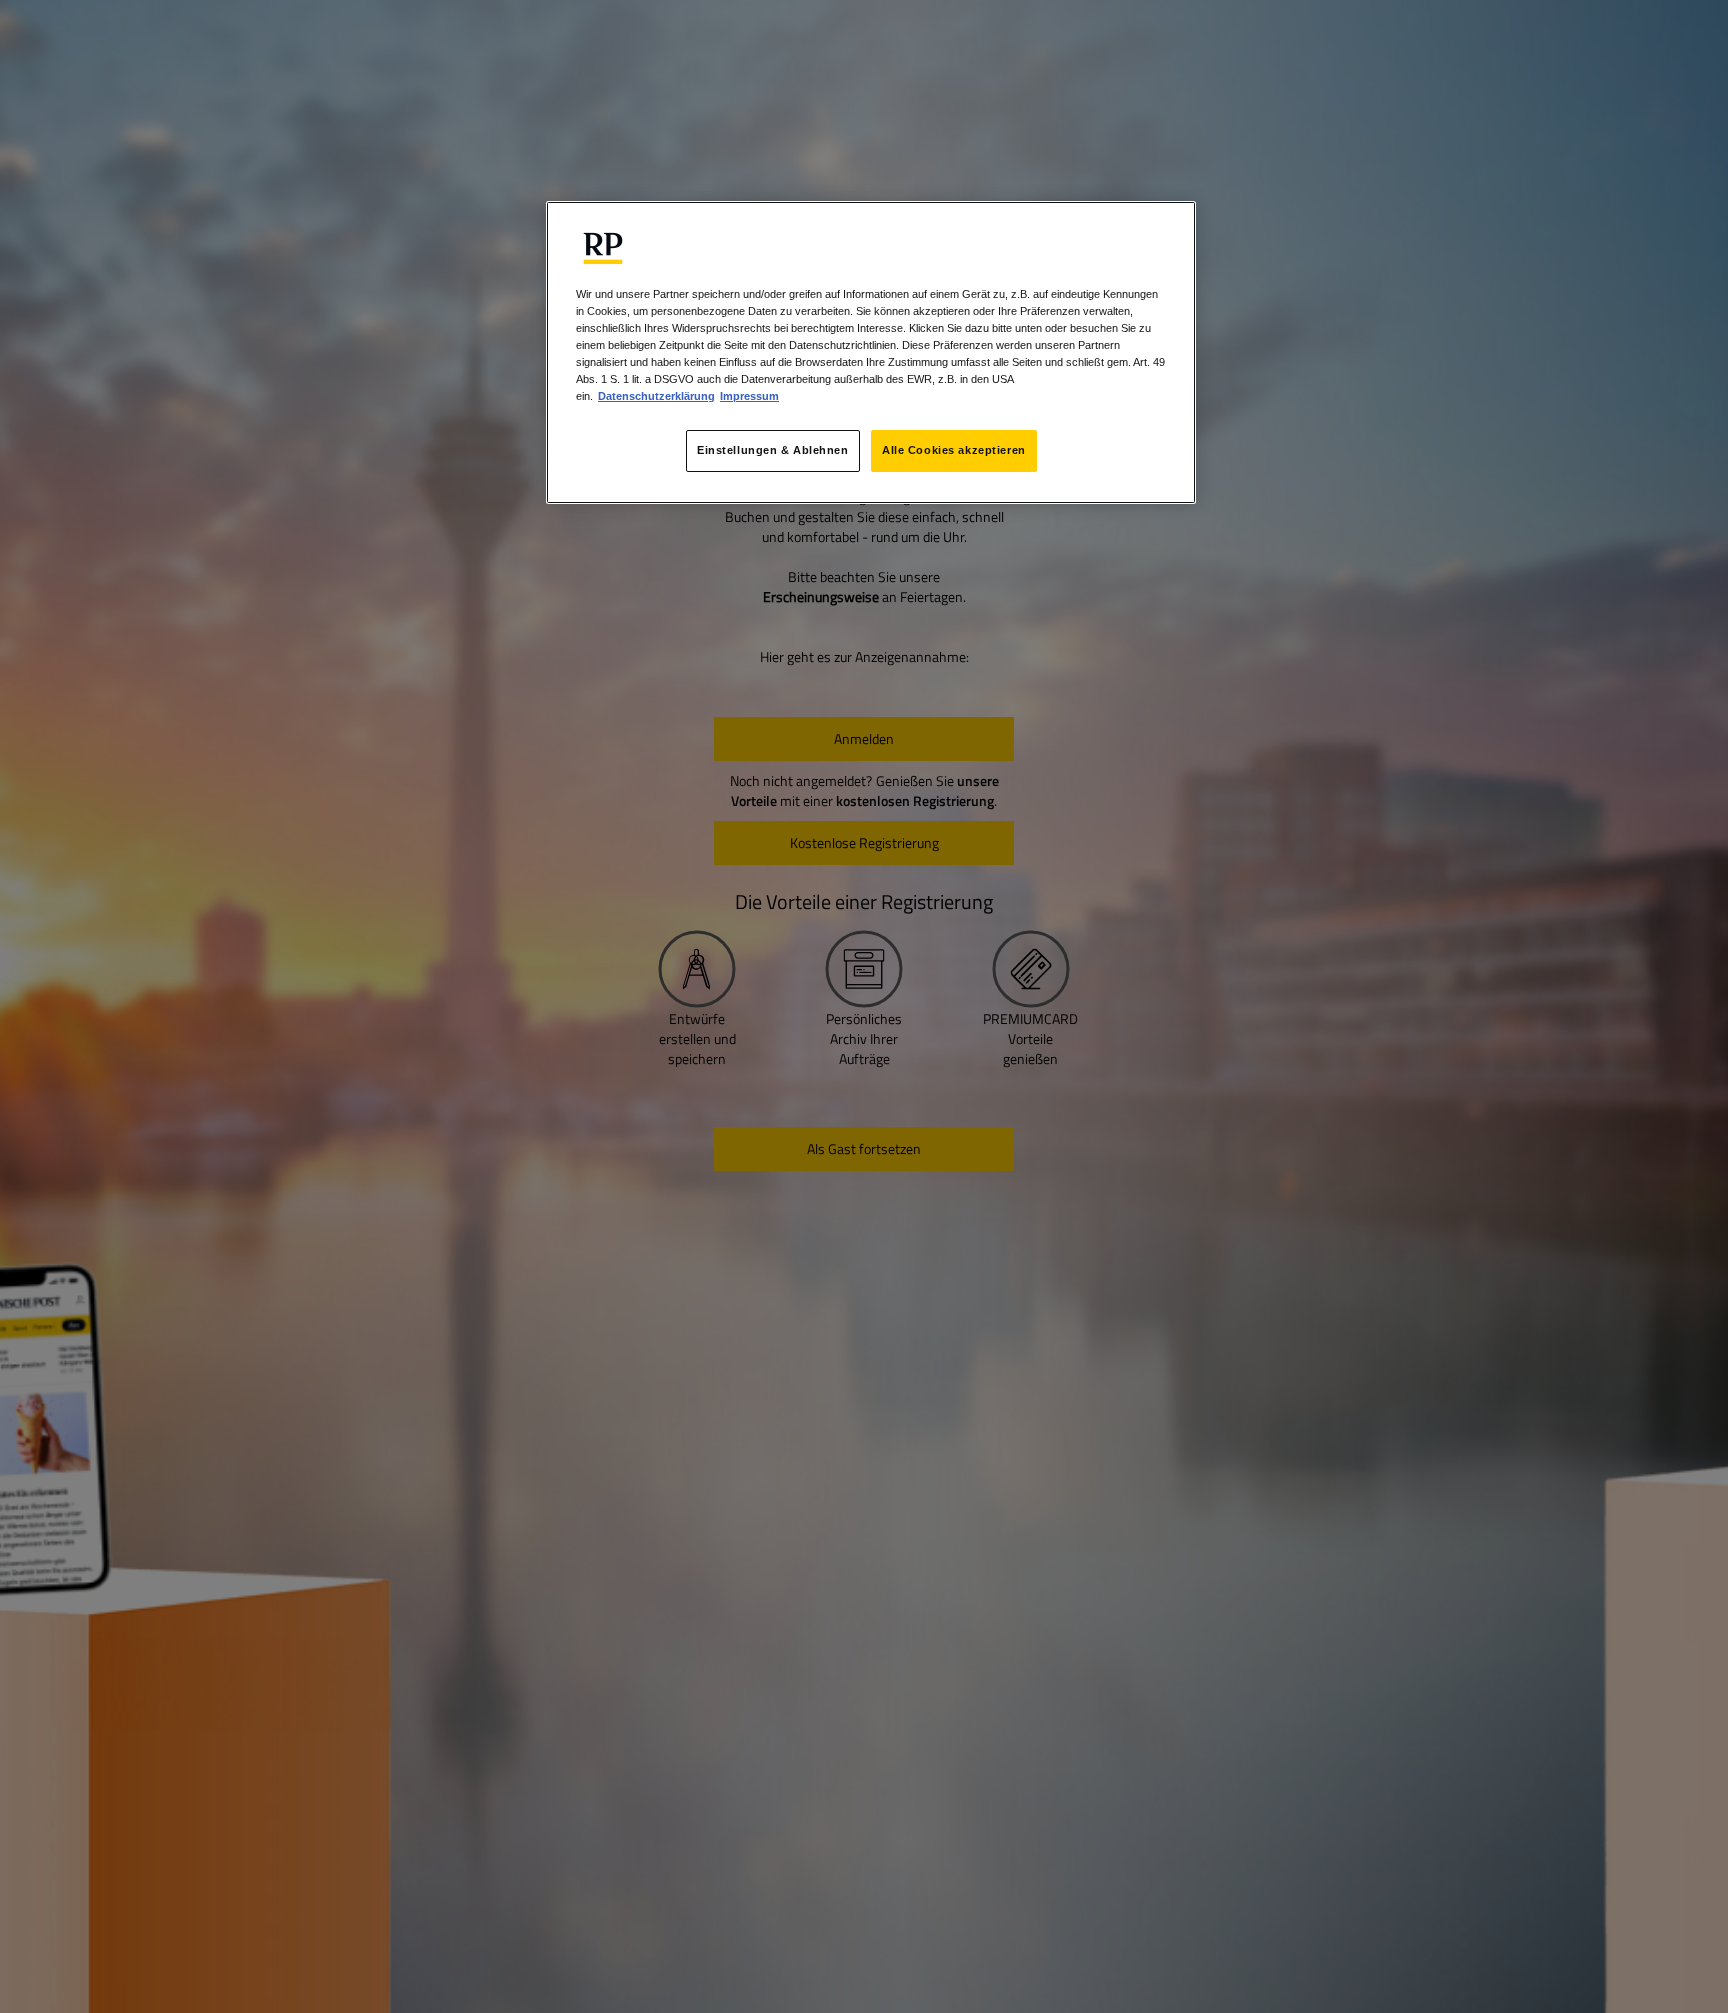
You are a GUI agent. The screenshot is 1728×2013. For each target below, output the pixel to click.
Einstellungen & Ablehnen (773, 451)
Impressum (749, 397)
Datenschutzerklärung (656, 397)
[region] (871, 352)
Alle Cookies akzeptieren (954, 451)
